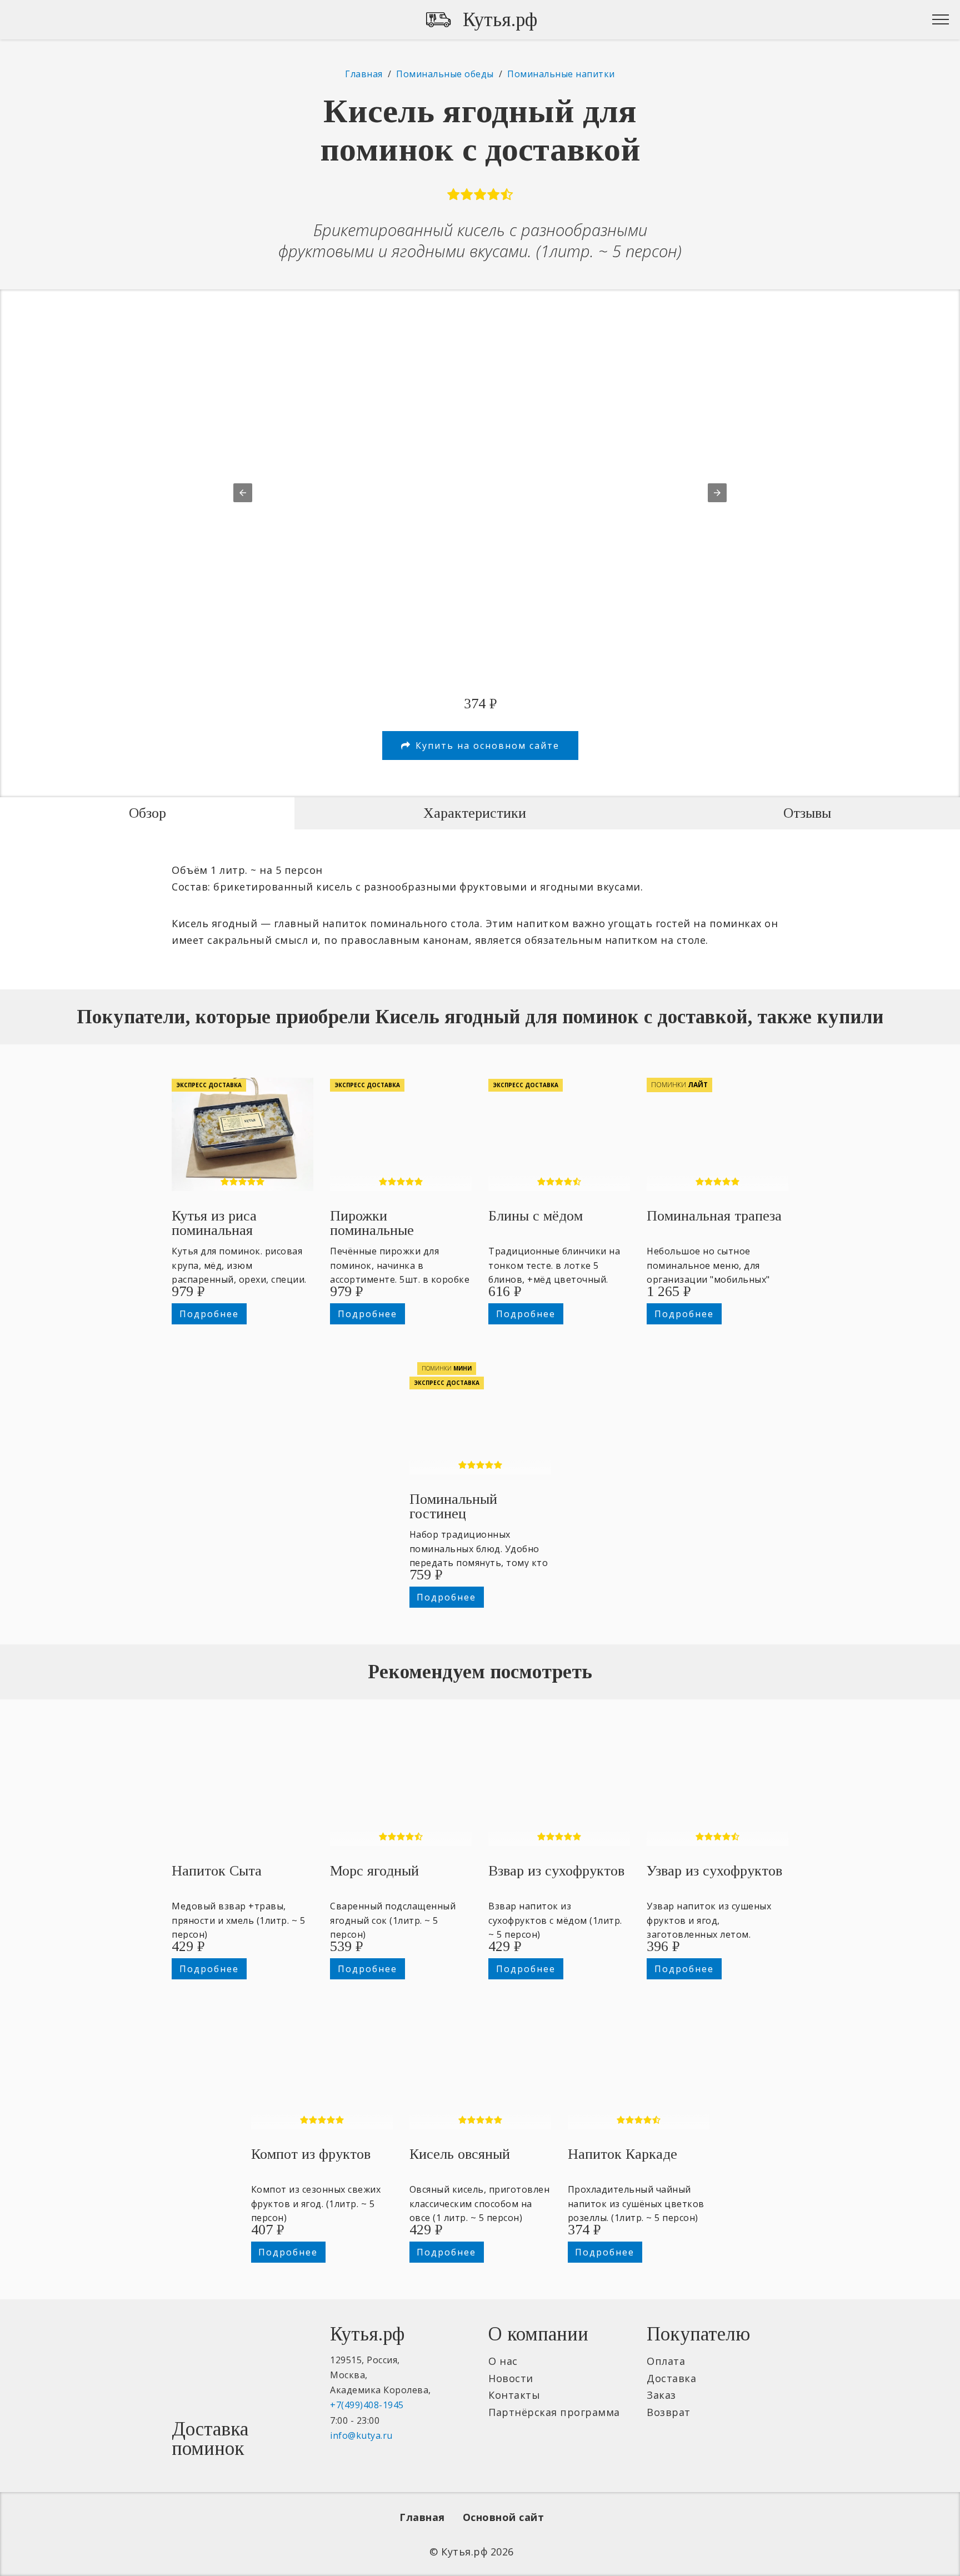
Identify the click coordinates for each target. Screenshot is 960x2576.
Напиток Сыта (217, 1871)
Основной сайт (504, 2517)
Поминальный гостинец (453, 1506)
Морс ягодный (374, 1871)
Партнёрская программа (554, 2412)
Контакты (514, 2395)
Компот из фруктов (311, 2154)
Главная (422, 2517)
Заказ (661, 2395)
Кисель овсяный (460, 2154)
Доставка (671, 2378)
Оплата (666, 2361)
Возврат (669, 2412)
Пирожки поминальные (372, 1223)
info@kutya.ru (361, 2435)
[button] (243, 493)
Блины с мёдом (536, 1216)
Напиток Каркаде (622, 2154)
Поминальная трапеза (714, 1216)
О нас (503, 2361)
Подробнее (209, 1314)
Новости (511, 2378)
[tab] (147, 813)
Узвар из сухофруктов (714, 1871)
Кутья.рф (500, 20)
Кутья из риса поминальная (214, 1223)
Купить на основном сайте (487, 746)
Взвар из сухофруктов (556, 1871)
